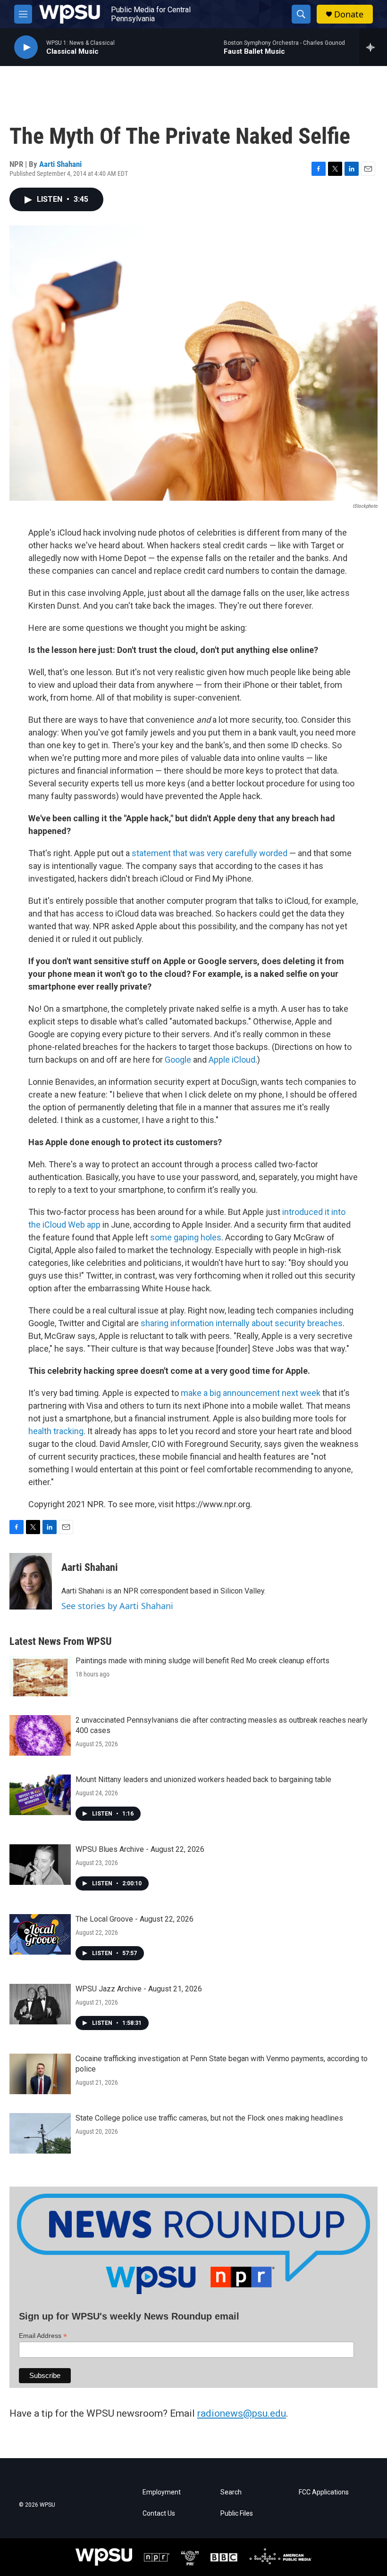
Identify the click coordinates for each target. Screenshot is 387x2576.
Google (178, 1060)
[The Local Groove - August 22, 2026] (40, 1934)
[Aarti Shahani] (31, 1581)
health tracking (56, 1431)
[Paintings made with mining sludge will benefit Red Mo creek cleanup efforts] (40, 1676)
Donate (349, 14)
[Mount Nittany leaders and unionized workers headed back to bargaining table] (40, 1795)
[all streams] (373, 47)
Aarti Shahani (60, 164)
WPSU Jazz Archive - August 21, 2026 (139, 1989)
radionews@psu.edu (242, 2413)
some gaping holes (186, 1237)
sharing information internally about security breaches (242, 1323)
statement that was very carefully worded (210, 853)
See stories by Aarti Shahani (117, 1606)
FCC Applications (324, 2492)
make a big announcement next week (251, 1393)
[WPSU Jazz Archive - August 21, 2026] (40, 2004)
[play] (26, 47)
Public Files (237, 2514)
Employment (162, 2492)
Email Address (43, 2336)
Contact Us (159, 2514)
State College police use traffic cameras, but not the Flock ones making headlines (209, 2118)
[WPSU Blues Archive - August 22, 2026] (40, 1865)
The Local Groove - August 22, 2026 (135, 1919)
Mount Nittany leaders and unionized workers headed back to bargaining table (203, 1779)
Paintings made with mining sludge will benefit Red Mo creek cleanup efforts (202, 1661)
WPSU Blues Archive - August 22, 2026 (140, 1849)
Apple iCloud (232, 1060)
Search (231, 2492)
